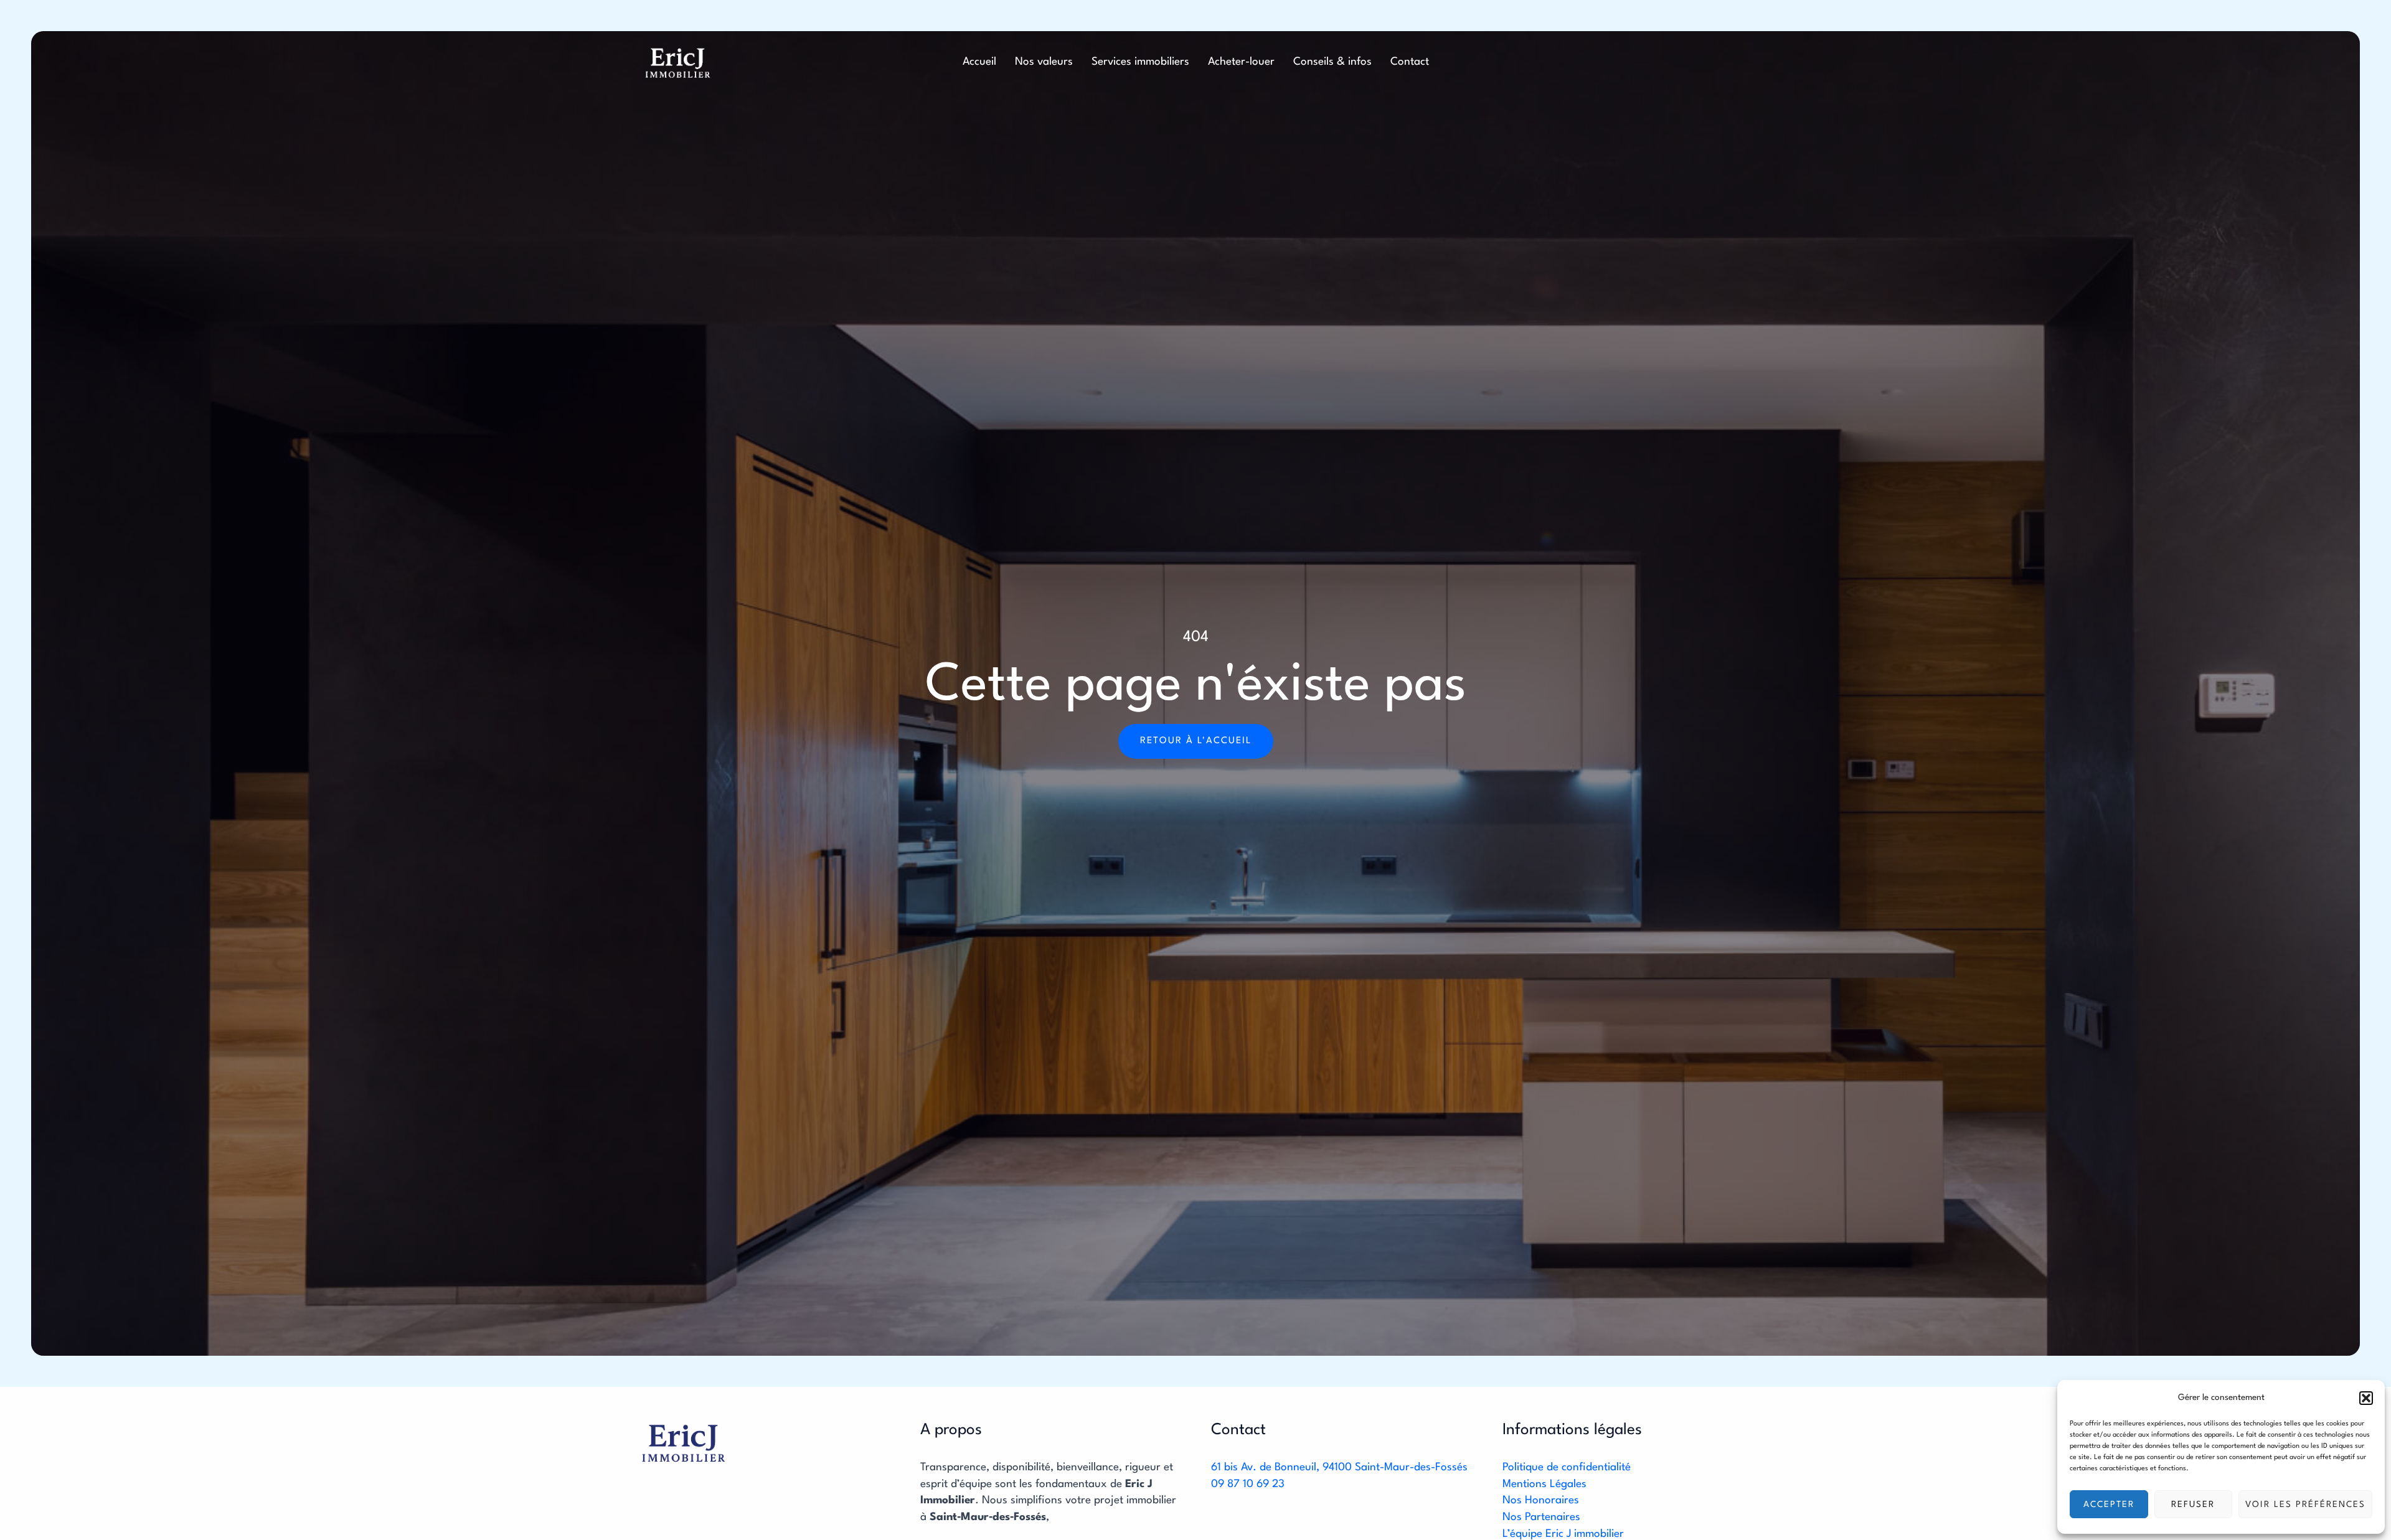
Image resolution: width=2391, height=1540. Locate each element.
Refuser (2193, 1505)
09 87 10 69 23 (1248, 1484)
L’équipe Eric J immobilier (1563, 1534)
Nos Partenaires (1541, 1517)
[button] (2366, 1398)
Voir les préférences (2305, 1505)
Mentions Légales (1544, 1484)
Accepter (2109, 1505)
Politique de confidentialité (1567, 1467)
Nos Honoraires (1541, 1500)
